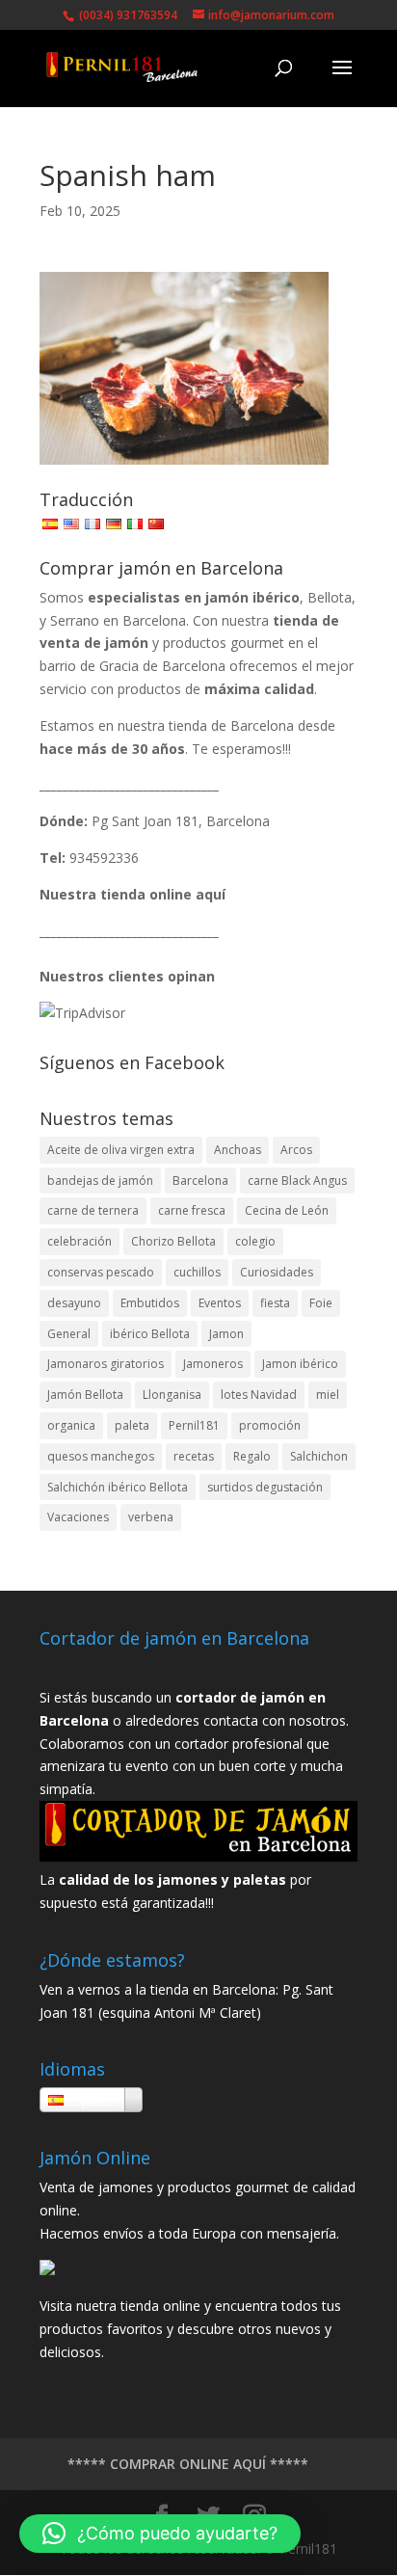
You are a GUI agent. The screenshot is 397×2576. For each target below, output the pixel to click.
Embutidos (150, 1303)
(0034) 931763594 (127, 15)
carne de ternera (93, 1210)
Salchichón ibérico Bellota (118, 1487)
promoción (270, 1425)
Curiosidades (277, 1272)
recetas (194, 1456)
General (69, 1334)
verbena (151, 1517)
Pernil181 (194, 1425)
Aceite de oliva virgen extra (121, 1150)
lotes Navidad (259, 1395)
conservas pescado (101, 1272)
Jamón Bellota (85, 1395)
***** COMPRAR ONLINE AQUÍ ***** (188, 2464)
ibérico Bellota (150, 1334)
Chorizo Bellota (173, 1241)
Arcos (296, 1150)
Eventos (220, 1303)
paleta (132, 1425)
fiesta (275, 1303)
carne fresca (192, 1210)
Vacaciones (78, 1517)
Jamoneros (213, 1364)
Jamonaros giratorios (106, 1364)
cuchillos (197, 1272)
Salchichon (319, 1456)
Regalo (252, 1456)
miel (328, 1395)
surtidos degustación (265, 1487)
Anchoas (238, 1150)
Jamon (226, 1334)
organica (71, 1425)
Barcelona (200, 1181)
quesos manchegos (101, 1456)
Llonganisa (172, 1395)
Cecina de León (287, 1210)
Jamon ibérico (300, 1364)
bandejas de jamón (100, 1181)
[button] (160, 2534)
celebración (79, 1241)
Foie (321, 1303)
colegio (255, 1241)
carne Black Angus (297, 1181)
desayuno (74, 1303)
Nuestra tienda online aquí (132, 894)
